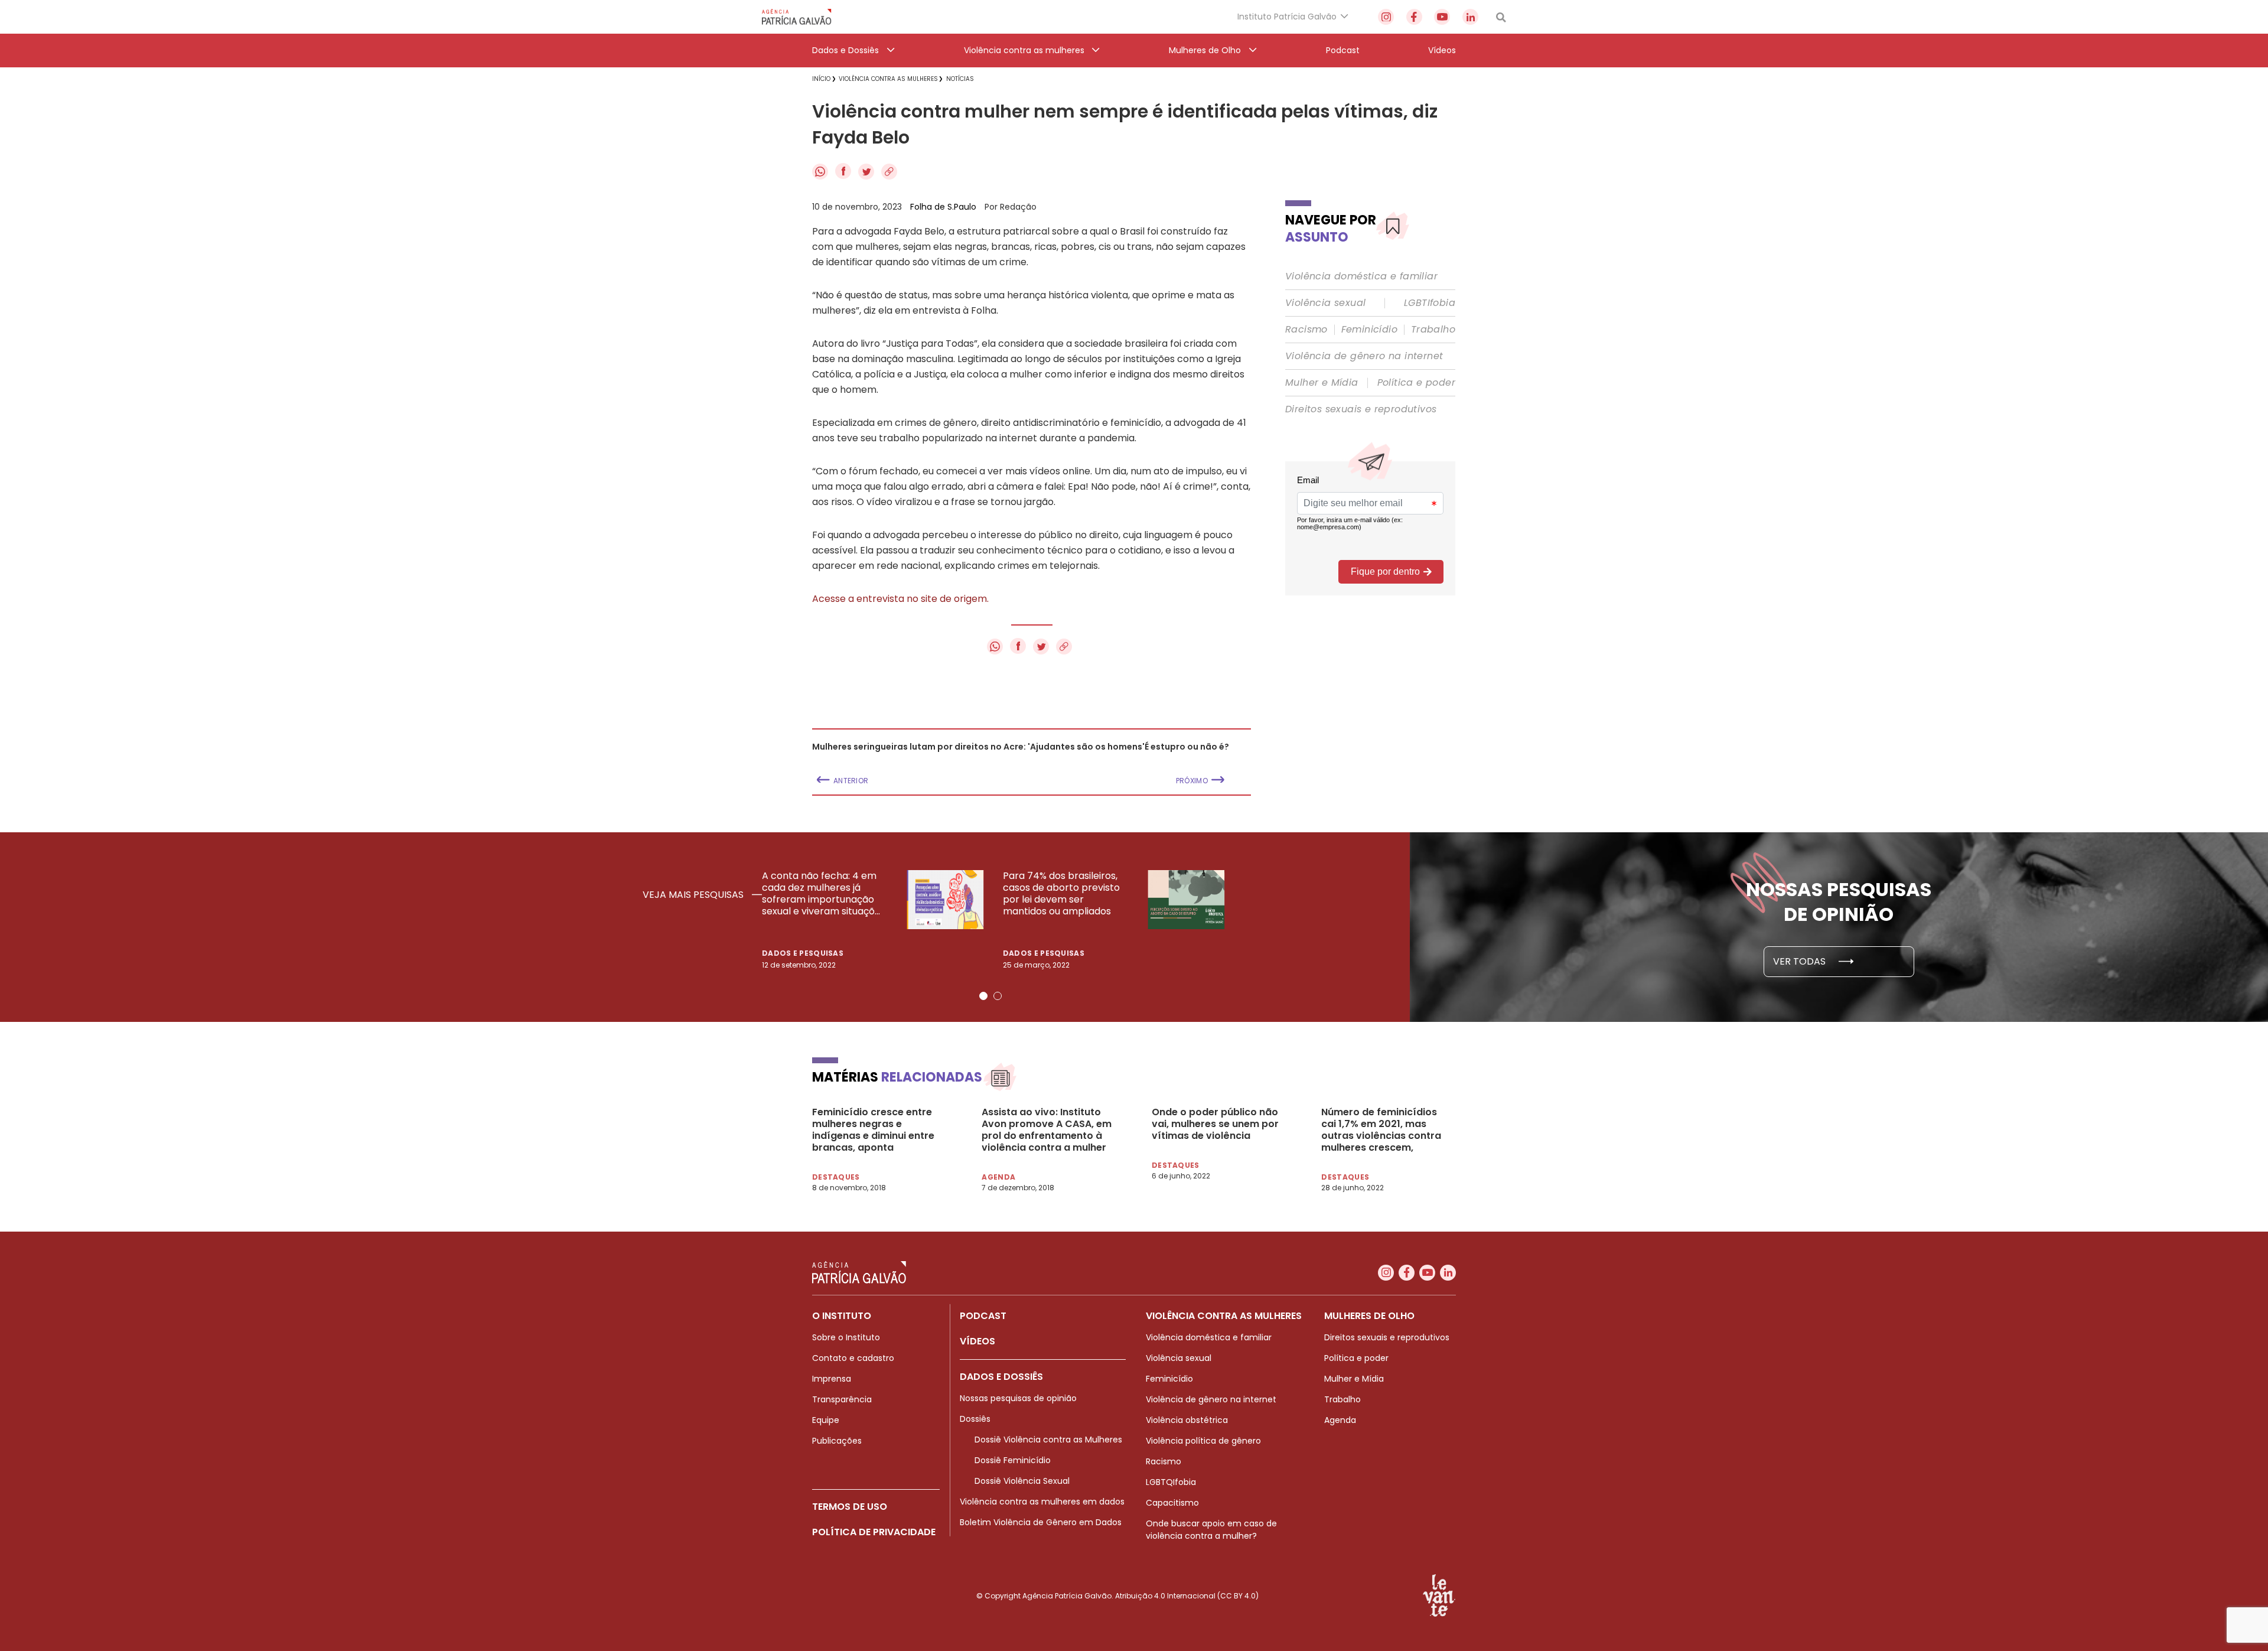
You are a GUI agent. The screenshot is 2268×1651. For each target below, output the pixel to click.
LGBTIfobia (1430, 303)
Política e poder (1416, 383)
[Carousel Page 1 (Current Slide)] (983, 996)
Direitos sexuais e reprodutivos (1361, 409)
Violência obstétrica (1187, 1420)
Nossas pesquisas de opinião (1018, 1398)
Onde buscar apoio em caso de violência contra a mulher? (1211, 1530)
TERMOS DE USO (850, 1507)
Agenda (1340, 1420)
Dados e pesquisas (803, 953)
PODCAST (983, 1316)
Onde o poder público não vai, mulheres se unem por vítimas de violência (1215, 1124)
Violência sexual (1325, 303)
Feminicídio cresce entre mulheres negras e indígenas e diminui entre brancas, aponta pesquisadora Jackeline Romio (873, 1130)
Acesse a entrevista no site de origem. (900, 599)
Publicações (837, 1441)
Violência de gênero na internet (1364, 356)
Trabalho (1433, 330)
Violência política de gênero (1203, 1441)
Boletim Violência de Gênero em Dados (1041, 1522)
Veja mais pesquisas (694, 895)
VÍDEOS (977, 1341)
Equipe (826, 1420)
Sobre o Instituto (846, 1337)
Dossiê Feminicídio (1013, 1460)
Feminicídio (1369, 330)
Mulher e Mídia (1322, 383)
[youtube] (1442, 17)
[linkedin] (1470, 17)
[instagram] (1386, 17)
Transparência (842, 1399)
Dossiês (975, 1419)
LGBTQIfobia (1171, 1482)
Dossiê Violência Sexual (1022, 1481)
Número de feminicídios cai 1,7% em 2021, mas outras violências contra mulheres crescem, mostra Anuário (1381, 1130)
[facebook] (1414, 17)
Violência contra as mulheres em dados (1042, 1502)
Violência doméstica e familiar (1361, 276)
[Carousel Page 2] (998, 996)
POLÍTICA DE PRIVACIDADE (874, 1532)
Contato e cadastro (853, 1358)
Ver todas (1801, 961)
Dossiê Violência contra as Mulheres (1048, 1440)
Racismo (1306, 330)
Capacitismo (1172, 1503)
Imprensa (832, 1379)
